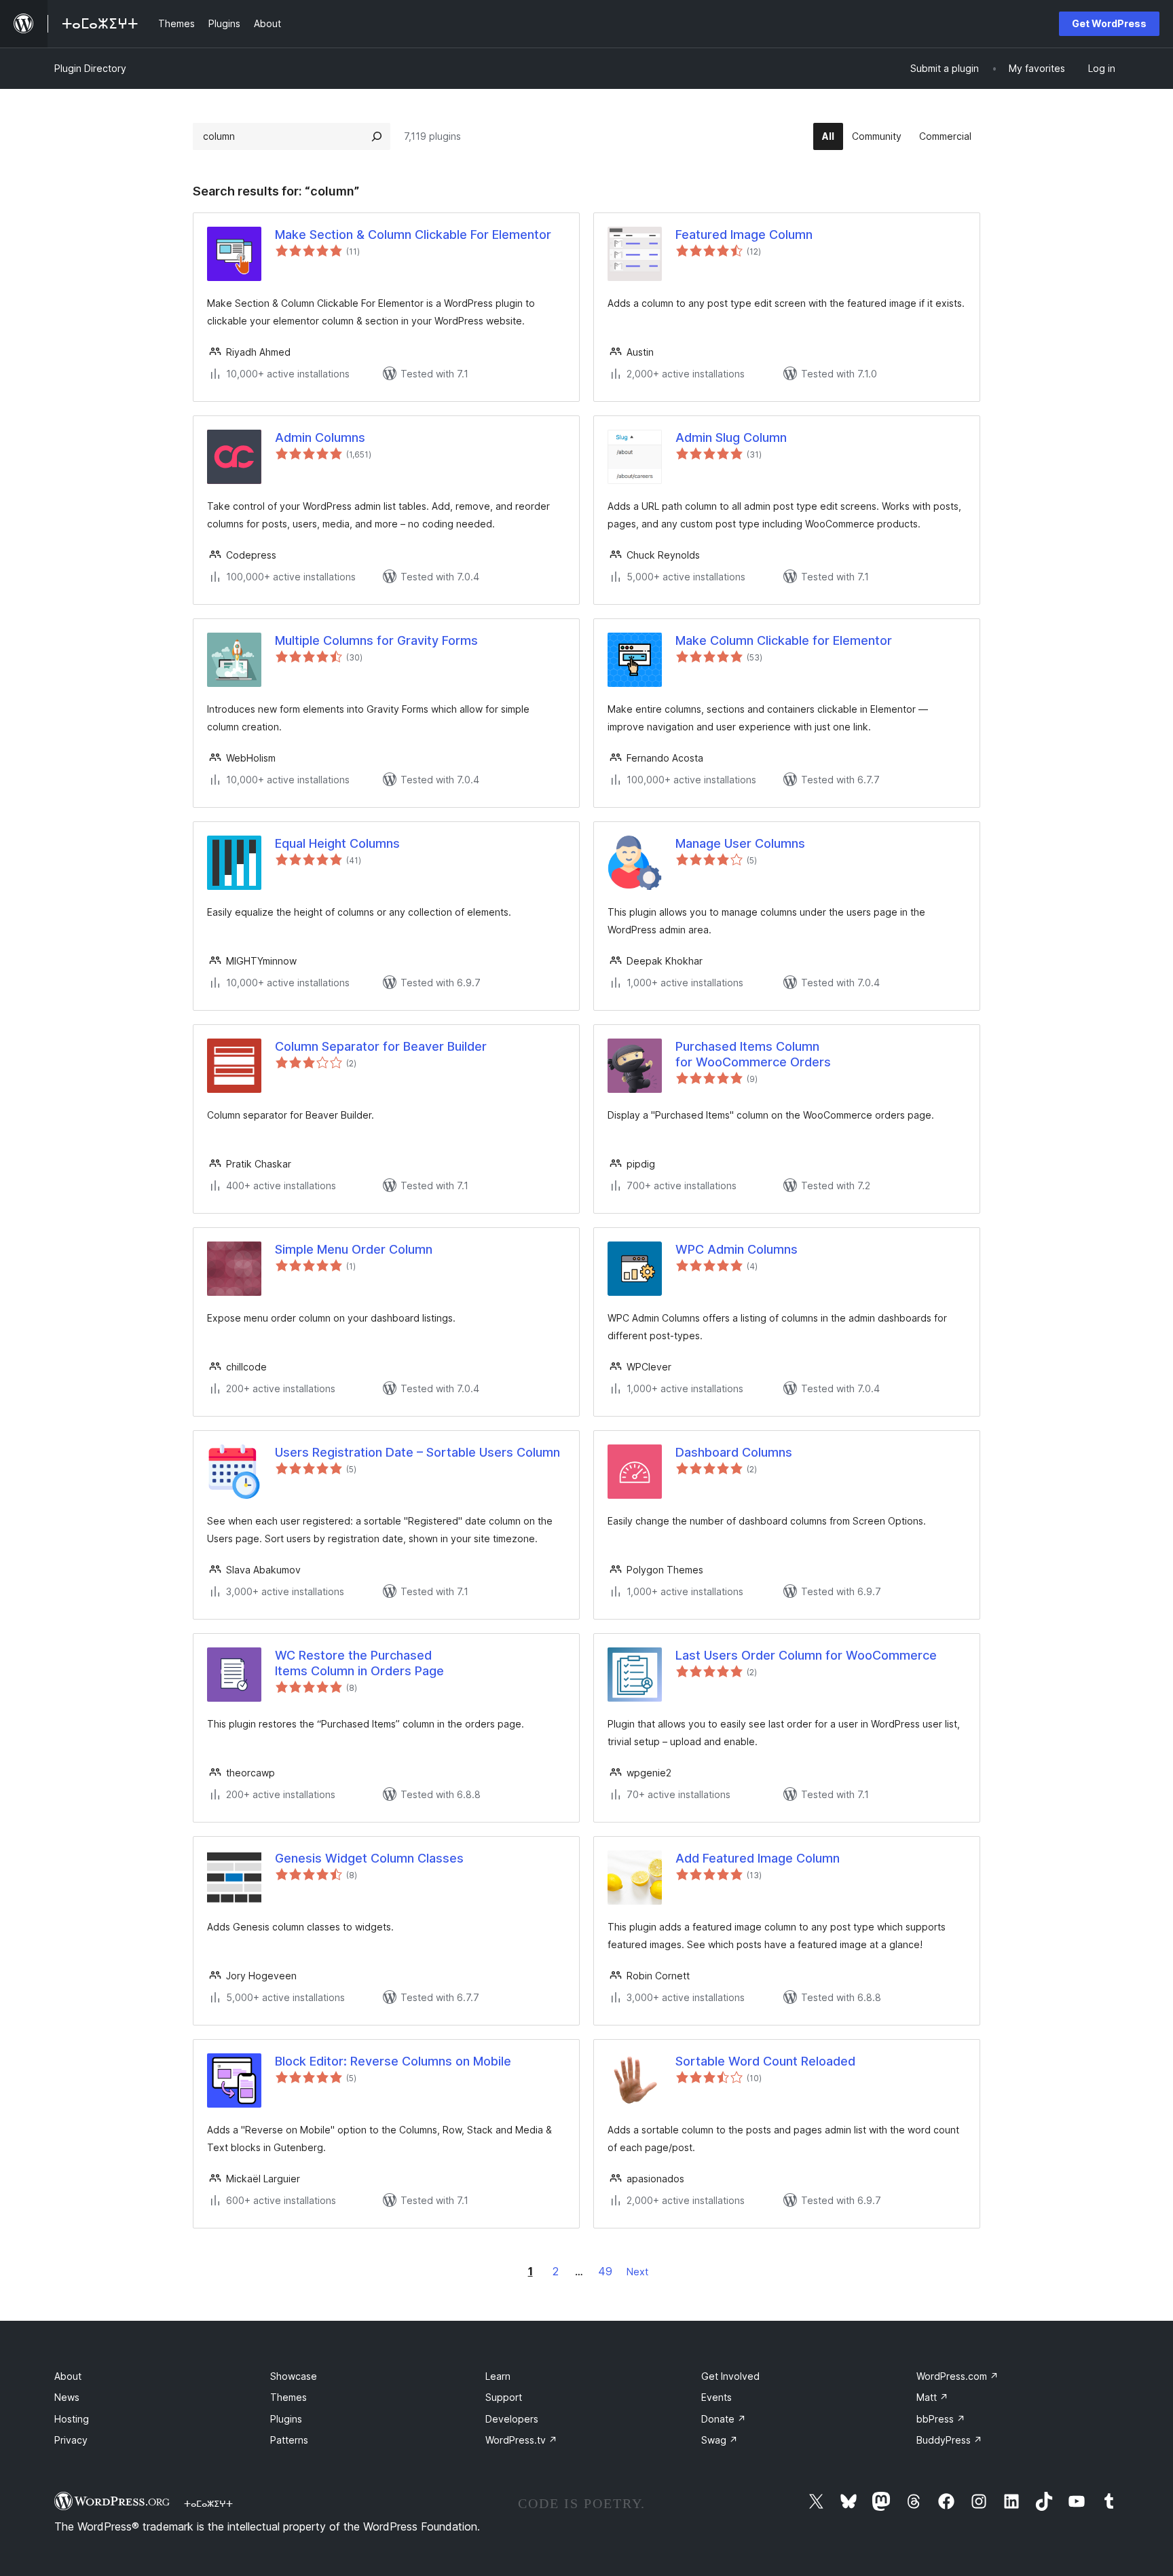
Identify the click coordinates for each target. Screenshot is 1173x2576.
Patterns (289, 2440)
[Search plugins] (377, 136)
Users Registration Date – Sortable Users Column (417, 1452)
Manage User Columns (740, 843)
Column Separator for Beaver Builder (381, 1046)
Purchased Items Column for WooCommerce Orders (753, 1054)
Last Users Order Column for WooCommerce (806, 1655)
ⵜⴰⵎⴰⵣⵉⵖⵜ (208, 2503)
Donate (724, 2419)
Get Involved (730, 2376)
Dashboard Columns (734, 1452)
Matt (932, 2397)
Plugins (286, 2419)
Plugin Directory (90, 68)
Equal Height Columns (337, 843)
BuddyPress (949, 2440)
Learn (498, 2376)
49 (605, 2271)
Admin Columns (320, 437)
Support (504, 2397)
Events (716, 2397)
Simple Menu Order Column (354, 1249)
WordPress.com (957, 2376)
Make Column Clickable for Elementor (784, 640)
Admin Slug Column (731, 437)
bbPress (941, 2419)
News (67, 2397)
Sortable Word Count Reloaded (765, 2061)
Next (637, 2272)
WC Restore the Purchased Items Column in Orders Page (359, 1663)
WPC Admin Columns (737, 1249)
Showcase (294, 2376)
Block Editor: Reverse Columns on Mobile (393, 2061)
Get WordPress (1109, 23)
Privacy (71, 2440)
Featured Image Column (744, 235)
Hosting (72, 2419)
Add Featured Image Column (758, 1858)
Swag (720, 2440)
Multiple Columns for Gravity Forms (376, 640)
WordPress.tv (521, 2440)
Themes (288, 2397)
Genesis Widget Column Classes (369, 1858)
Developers (512, 2419)
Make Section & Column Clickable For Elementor (413, 235)
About (68, 2376)
